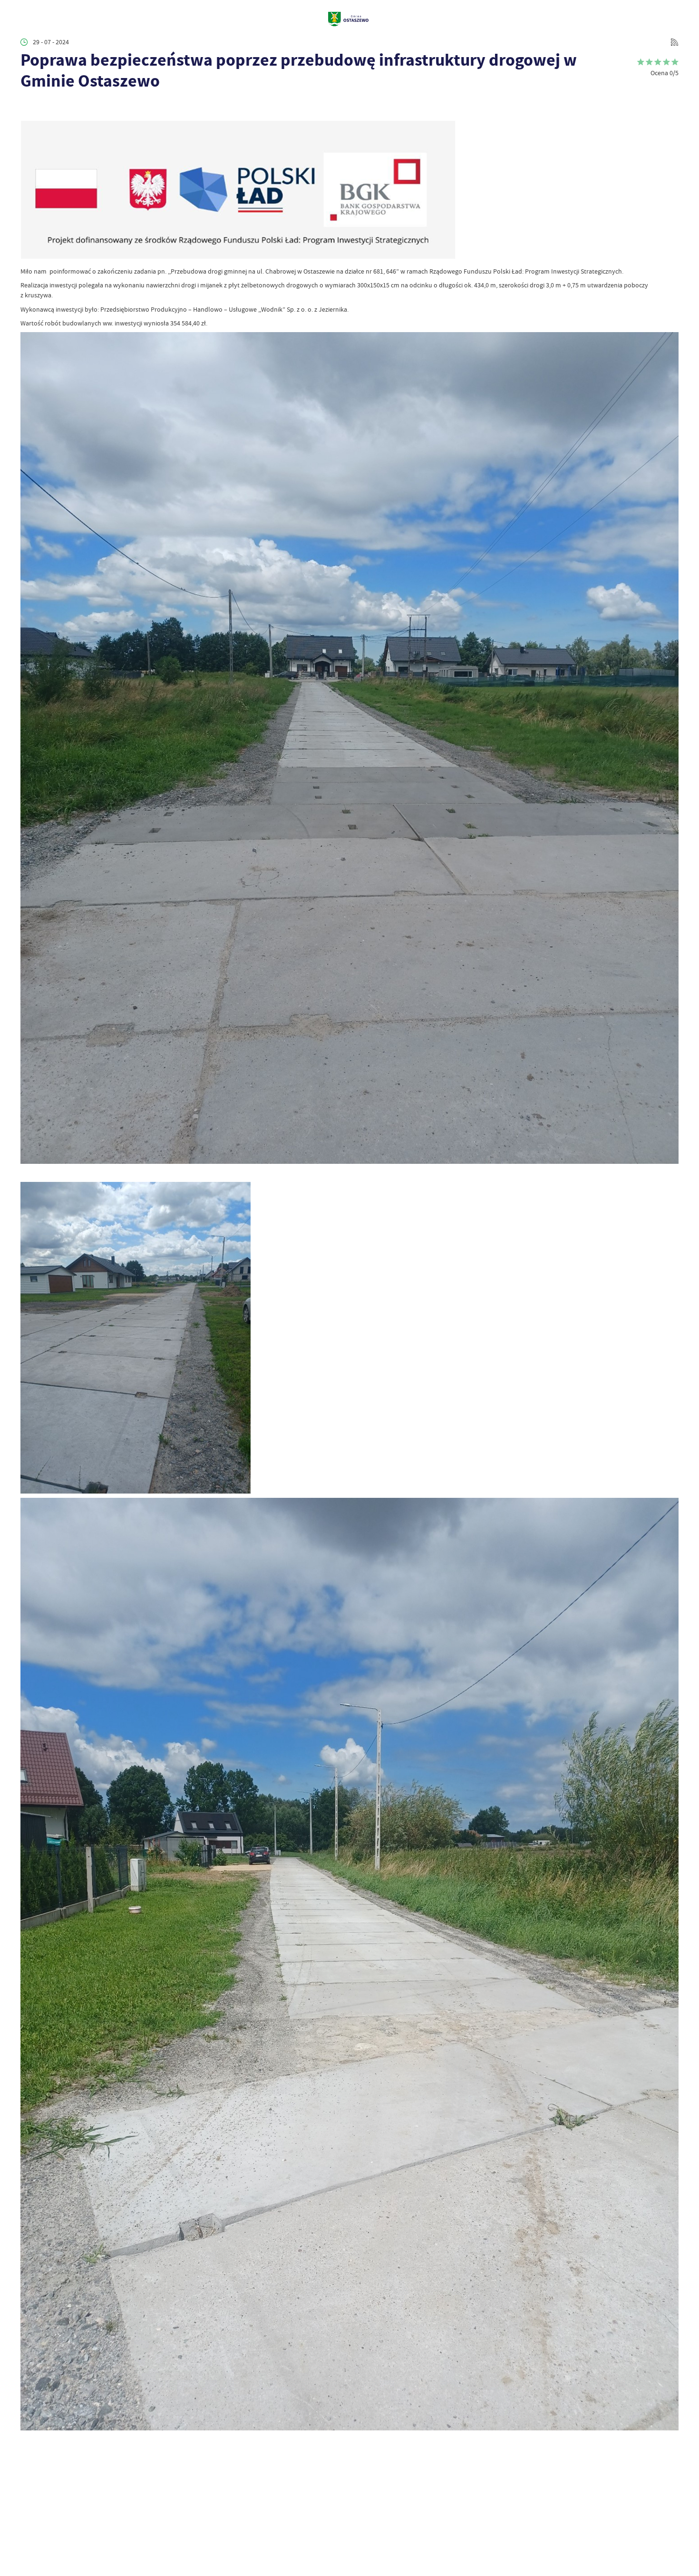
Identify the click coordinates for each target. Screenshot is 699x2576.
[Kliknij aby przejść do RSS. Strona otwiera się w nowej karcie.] (675, 42)
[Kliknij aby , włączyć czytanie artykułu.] (27, 106)
